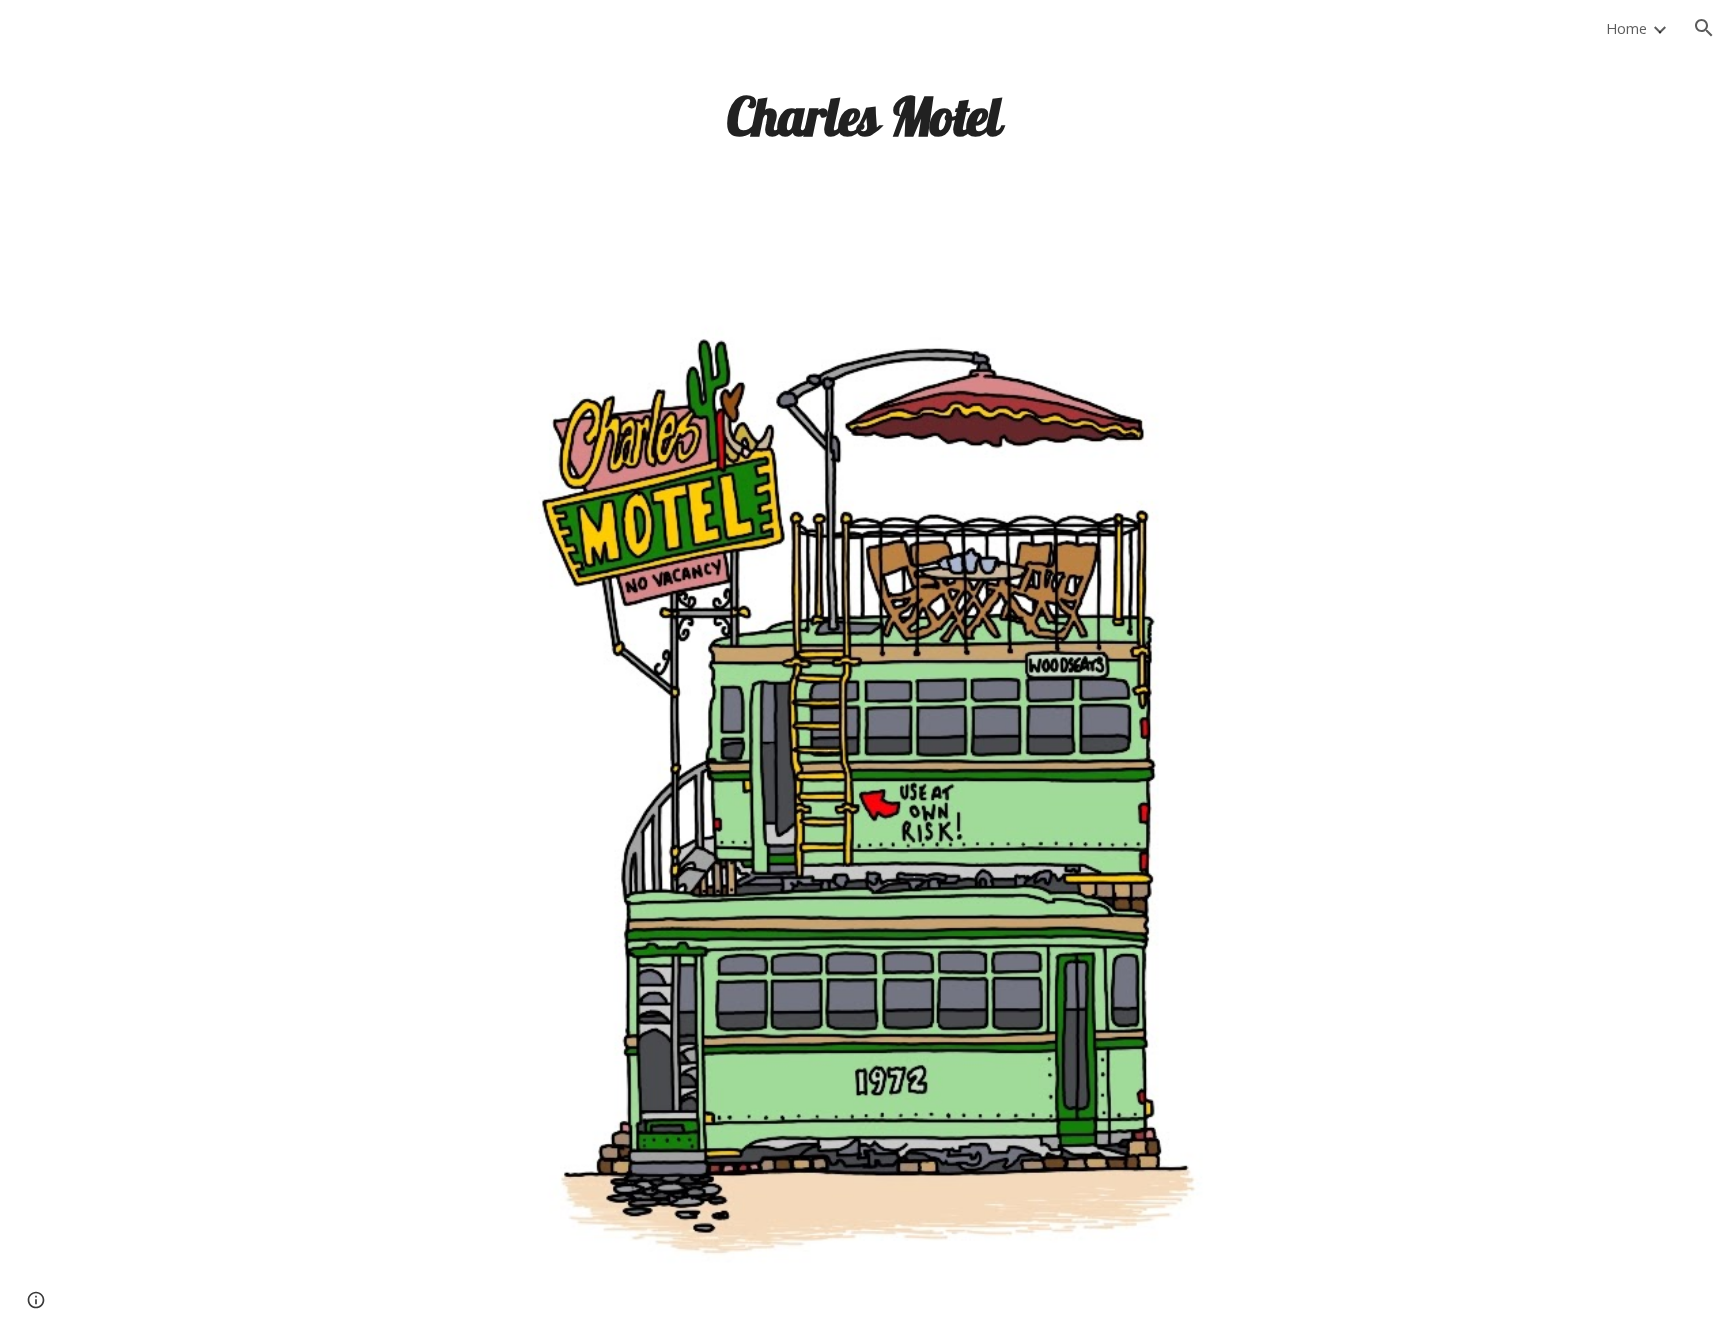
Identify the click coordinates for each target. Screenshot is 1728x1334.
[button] (1704, 28)
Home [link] (1626, 28)
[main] (864, 115)
